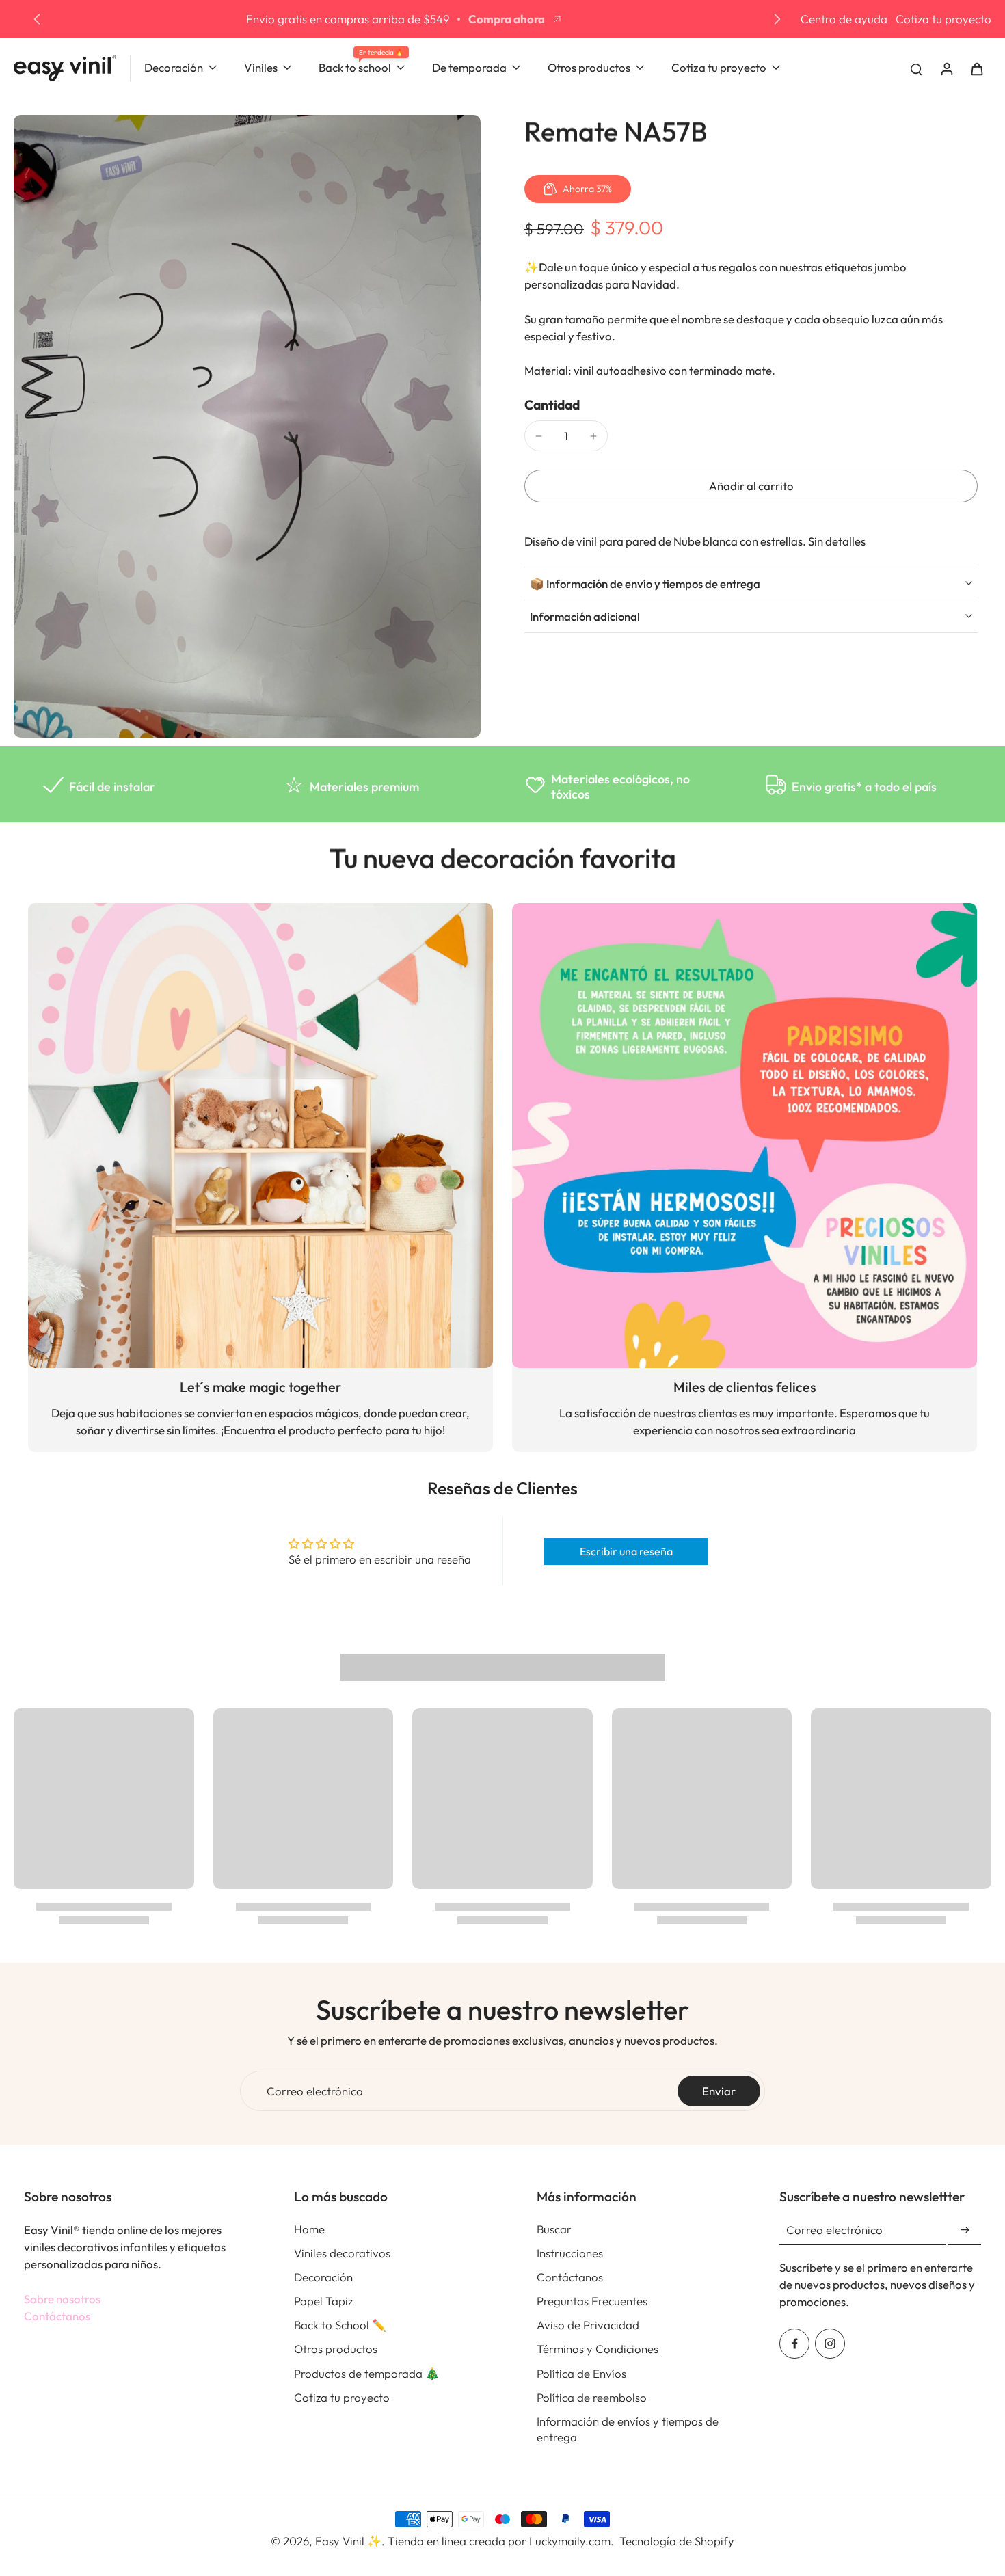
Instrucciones (570, 2253)
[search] (916, 68)
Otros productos (336, 2349)
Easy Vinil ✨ (348, 2541)
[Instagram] (830, 2344)
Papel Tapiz (323, 2301)
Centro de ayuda (844, 19)
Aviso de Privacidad (588, 2325)
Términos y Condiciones (598, 2349)
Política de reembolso (592, 2397)
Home (309, 2229)
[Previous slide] (37, 19)
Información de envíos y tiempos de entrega (628, 2429)
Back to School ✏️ (340, 2325)
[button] (751, 486)
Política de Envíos (581, 2373)
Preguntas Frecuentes (592, 2301)
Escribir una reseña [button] (626, 1551)
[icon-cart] (976, 68)
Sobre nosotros (62, 2299)
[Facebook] (794, 2344)
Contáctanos (57, 2316)
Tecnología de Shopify (677, 2541)
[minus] (539, 436)
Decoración (323, 2277)
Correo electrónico (315, 2091)
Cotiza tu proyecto (943, 19)
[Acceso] (946, 68)
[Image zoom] (247, 426)
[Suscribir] (965, 2230)
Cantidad (552, 405)
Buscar (554, 2229)
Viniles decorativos (342, 2253)
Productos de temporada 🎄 (367, 2373)
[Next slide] (777, 19)
